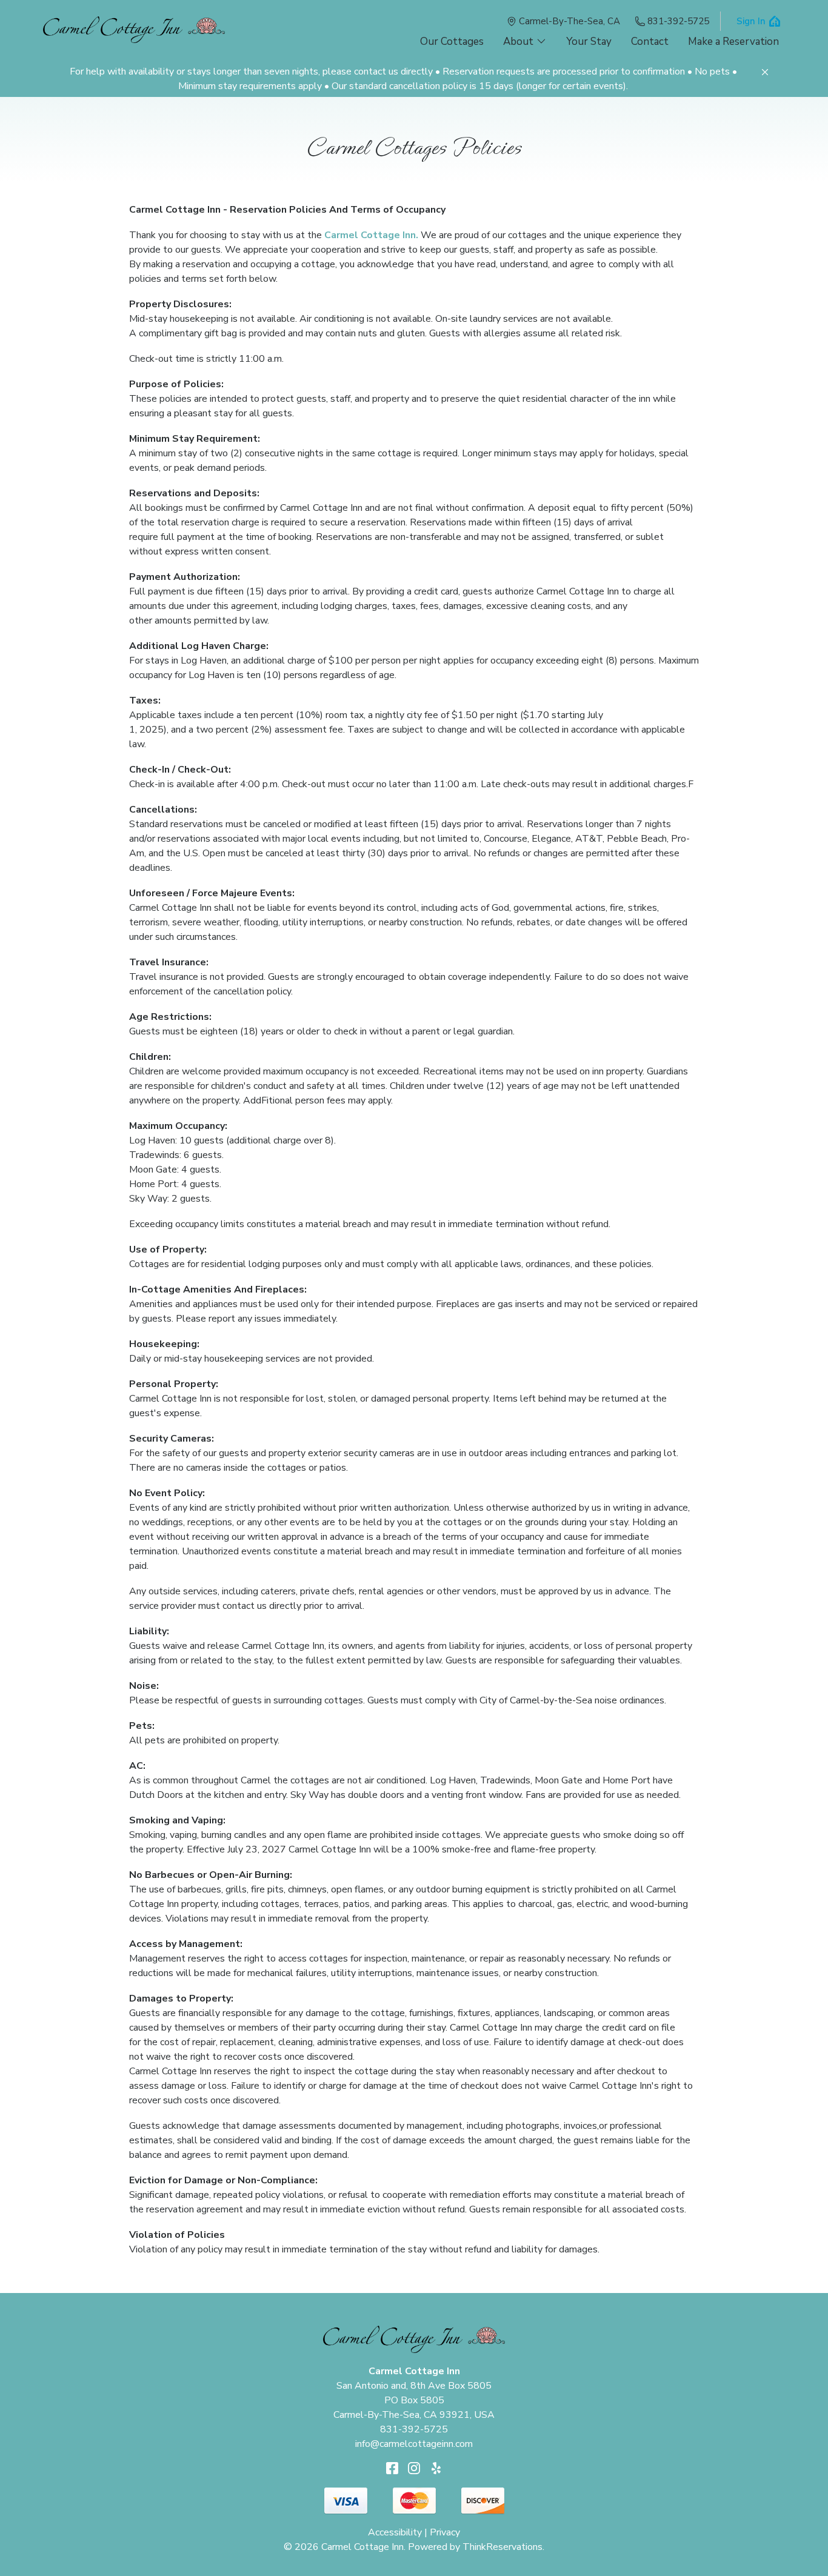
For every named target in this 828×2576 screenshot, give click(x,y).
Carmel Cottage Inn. (371, 235)
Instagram (414, 2468)
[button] (765, 72)
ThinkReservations (502, 2547)
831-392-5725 (678, 21)
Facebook (392, 2468)
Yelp (436, 2468)
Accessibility (395, 2532)
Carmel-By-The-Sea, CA (569, 21)
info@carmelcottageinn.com (414, 2444)
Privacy (445, 2532)
